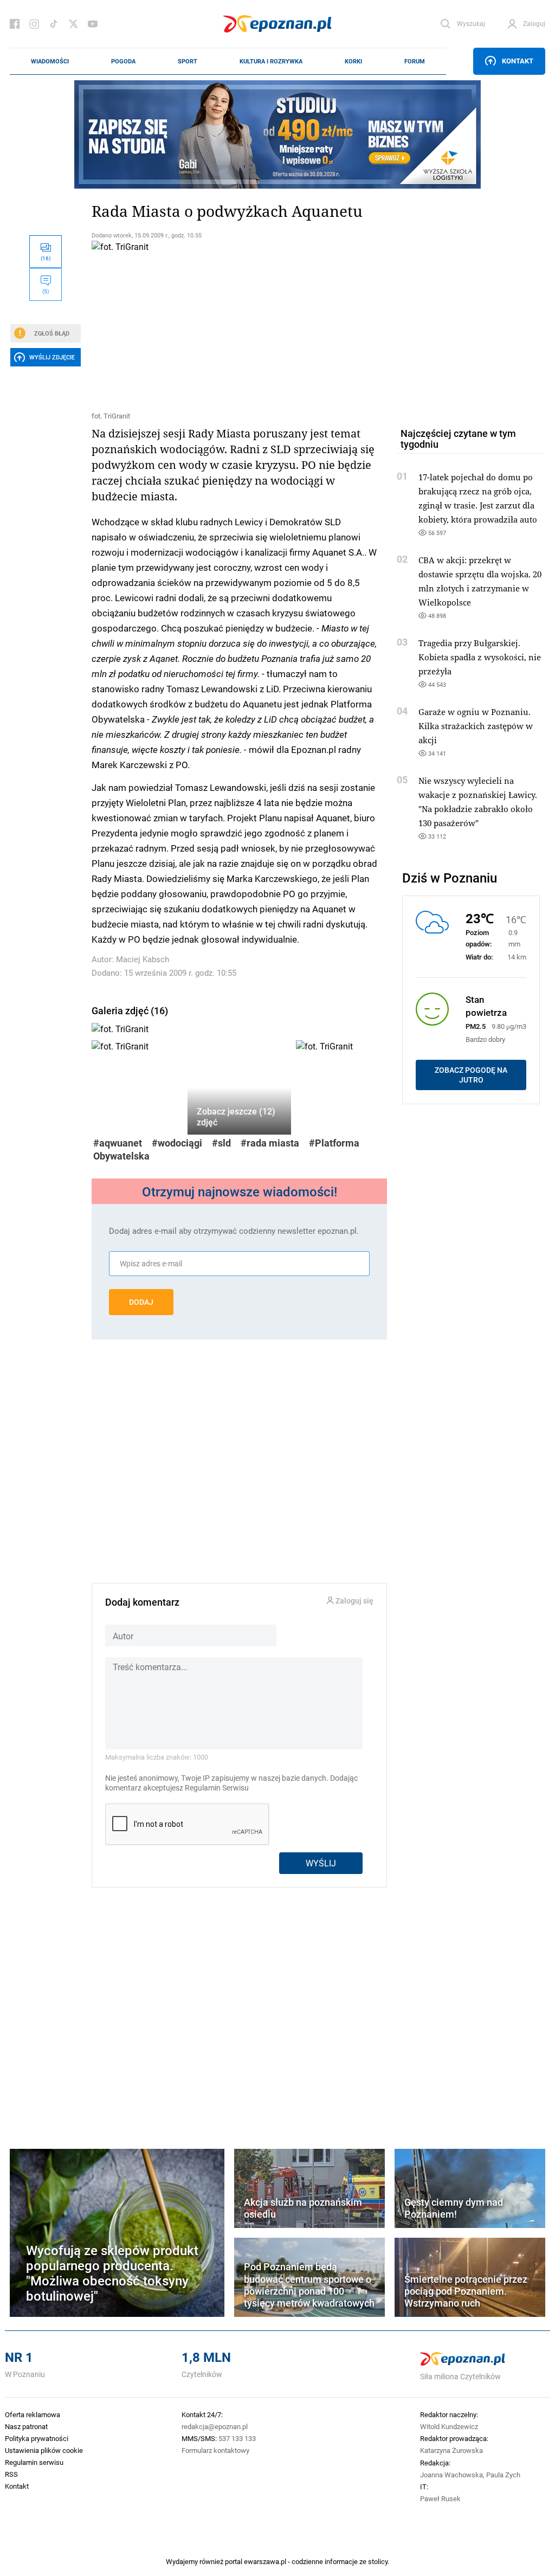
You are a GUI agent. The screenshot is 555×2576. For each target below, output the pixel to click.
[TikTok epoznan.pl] (54, 24)
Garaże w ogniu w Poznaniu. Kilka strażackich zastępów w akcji (476, 726)
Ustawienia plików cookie (44, 2450)
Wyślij (321, 1863)
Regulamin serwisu (34, 2462)
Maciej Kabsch (143, 959)
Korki (353, 61)
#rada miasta (270, 1143)
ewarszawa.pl (265, 2561)
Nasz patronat (26, 2426)
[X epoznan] (73, 24)
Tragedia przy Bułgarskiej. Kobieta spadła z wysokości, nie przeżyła (480, 657)
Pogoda (123, 61)
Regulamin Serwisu (217, 1788)
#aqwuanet (118, 1143)
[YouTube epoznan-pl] (93, 24)
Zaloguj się (354, 1601)
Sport (188, 61)
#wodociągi (177, 1143)
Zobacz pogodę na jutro (471, 1075)
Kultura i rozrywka (271, 61)
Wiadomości (50, 61)
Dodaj (141, 1302)
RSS (11, 2474)
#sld (221, 1143)
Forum (415, 61)
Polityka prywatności (37, 2438)
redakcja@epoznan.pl (215, 2426)
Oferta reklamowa (33, 2414)
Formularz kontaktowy (215, 2450)
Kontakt (518, 61)
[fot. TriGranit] (239, 324)
